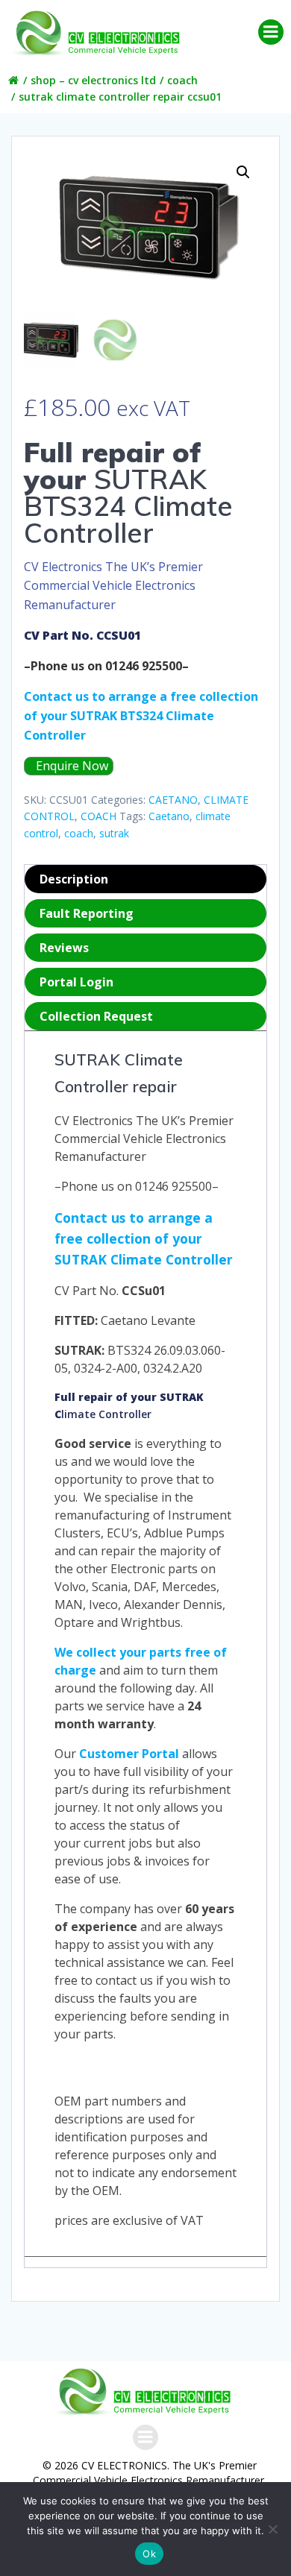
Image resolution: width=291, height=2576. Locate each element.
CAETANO (173, 800)
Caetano (169, 816)
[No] (272, 2529)
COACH (182, 80)
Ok (149, 2554)
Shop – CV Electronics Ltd (93, 80)
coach (79, 833)
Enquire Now (71, 766)
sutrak (114, 833)
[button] (243, 172)
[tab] (145, 879)
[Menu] (271, 32)
